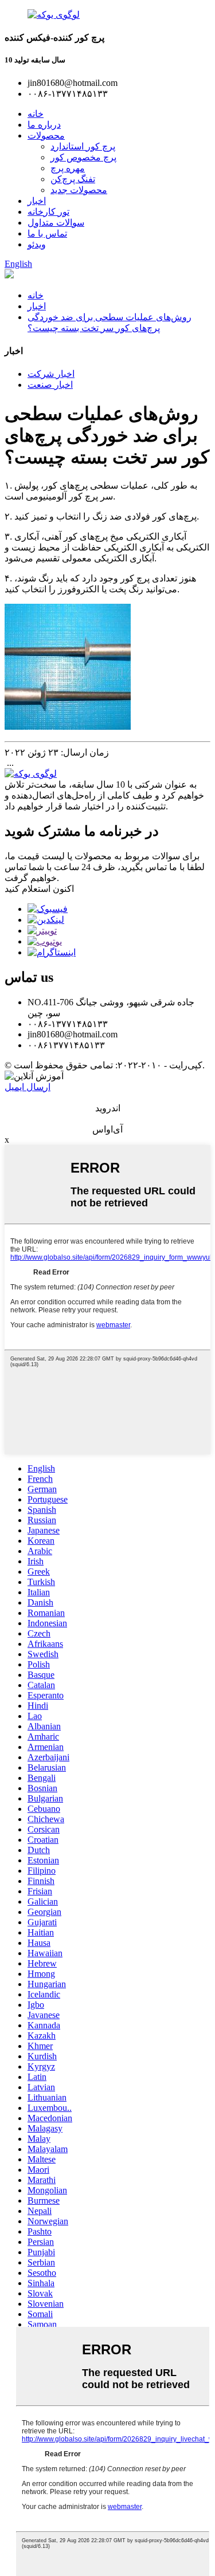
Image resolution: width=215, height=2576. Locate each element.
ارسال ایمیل (28, 1087)
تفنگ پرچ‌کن (73, 179)
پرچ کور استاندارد (83, 146)
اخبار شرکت (51, 374)
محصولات (46, 135)
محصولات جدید (79, 190)
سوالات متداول (56, 223)
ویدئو (37, 244)
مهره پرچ (68, 168)
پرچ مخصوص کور (83, 157)
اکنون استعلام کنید (39, 889)
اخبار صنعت (50, 385)
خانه (36, 114)
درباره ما (44, 125)
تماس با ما (47, 233)
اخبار (37, 201)
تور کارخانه (48, 212)
